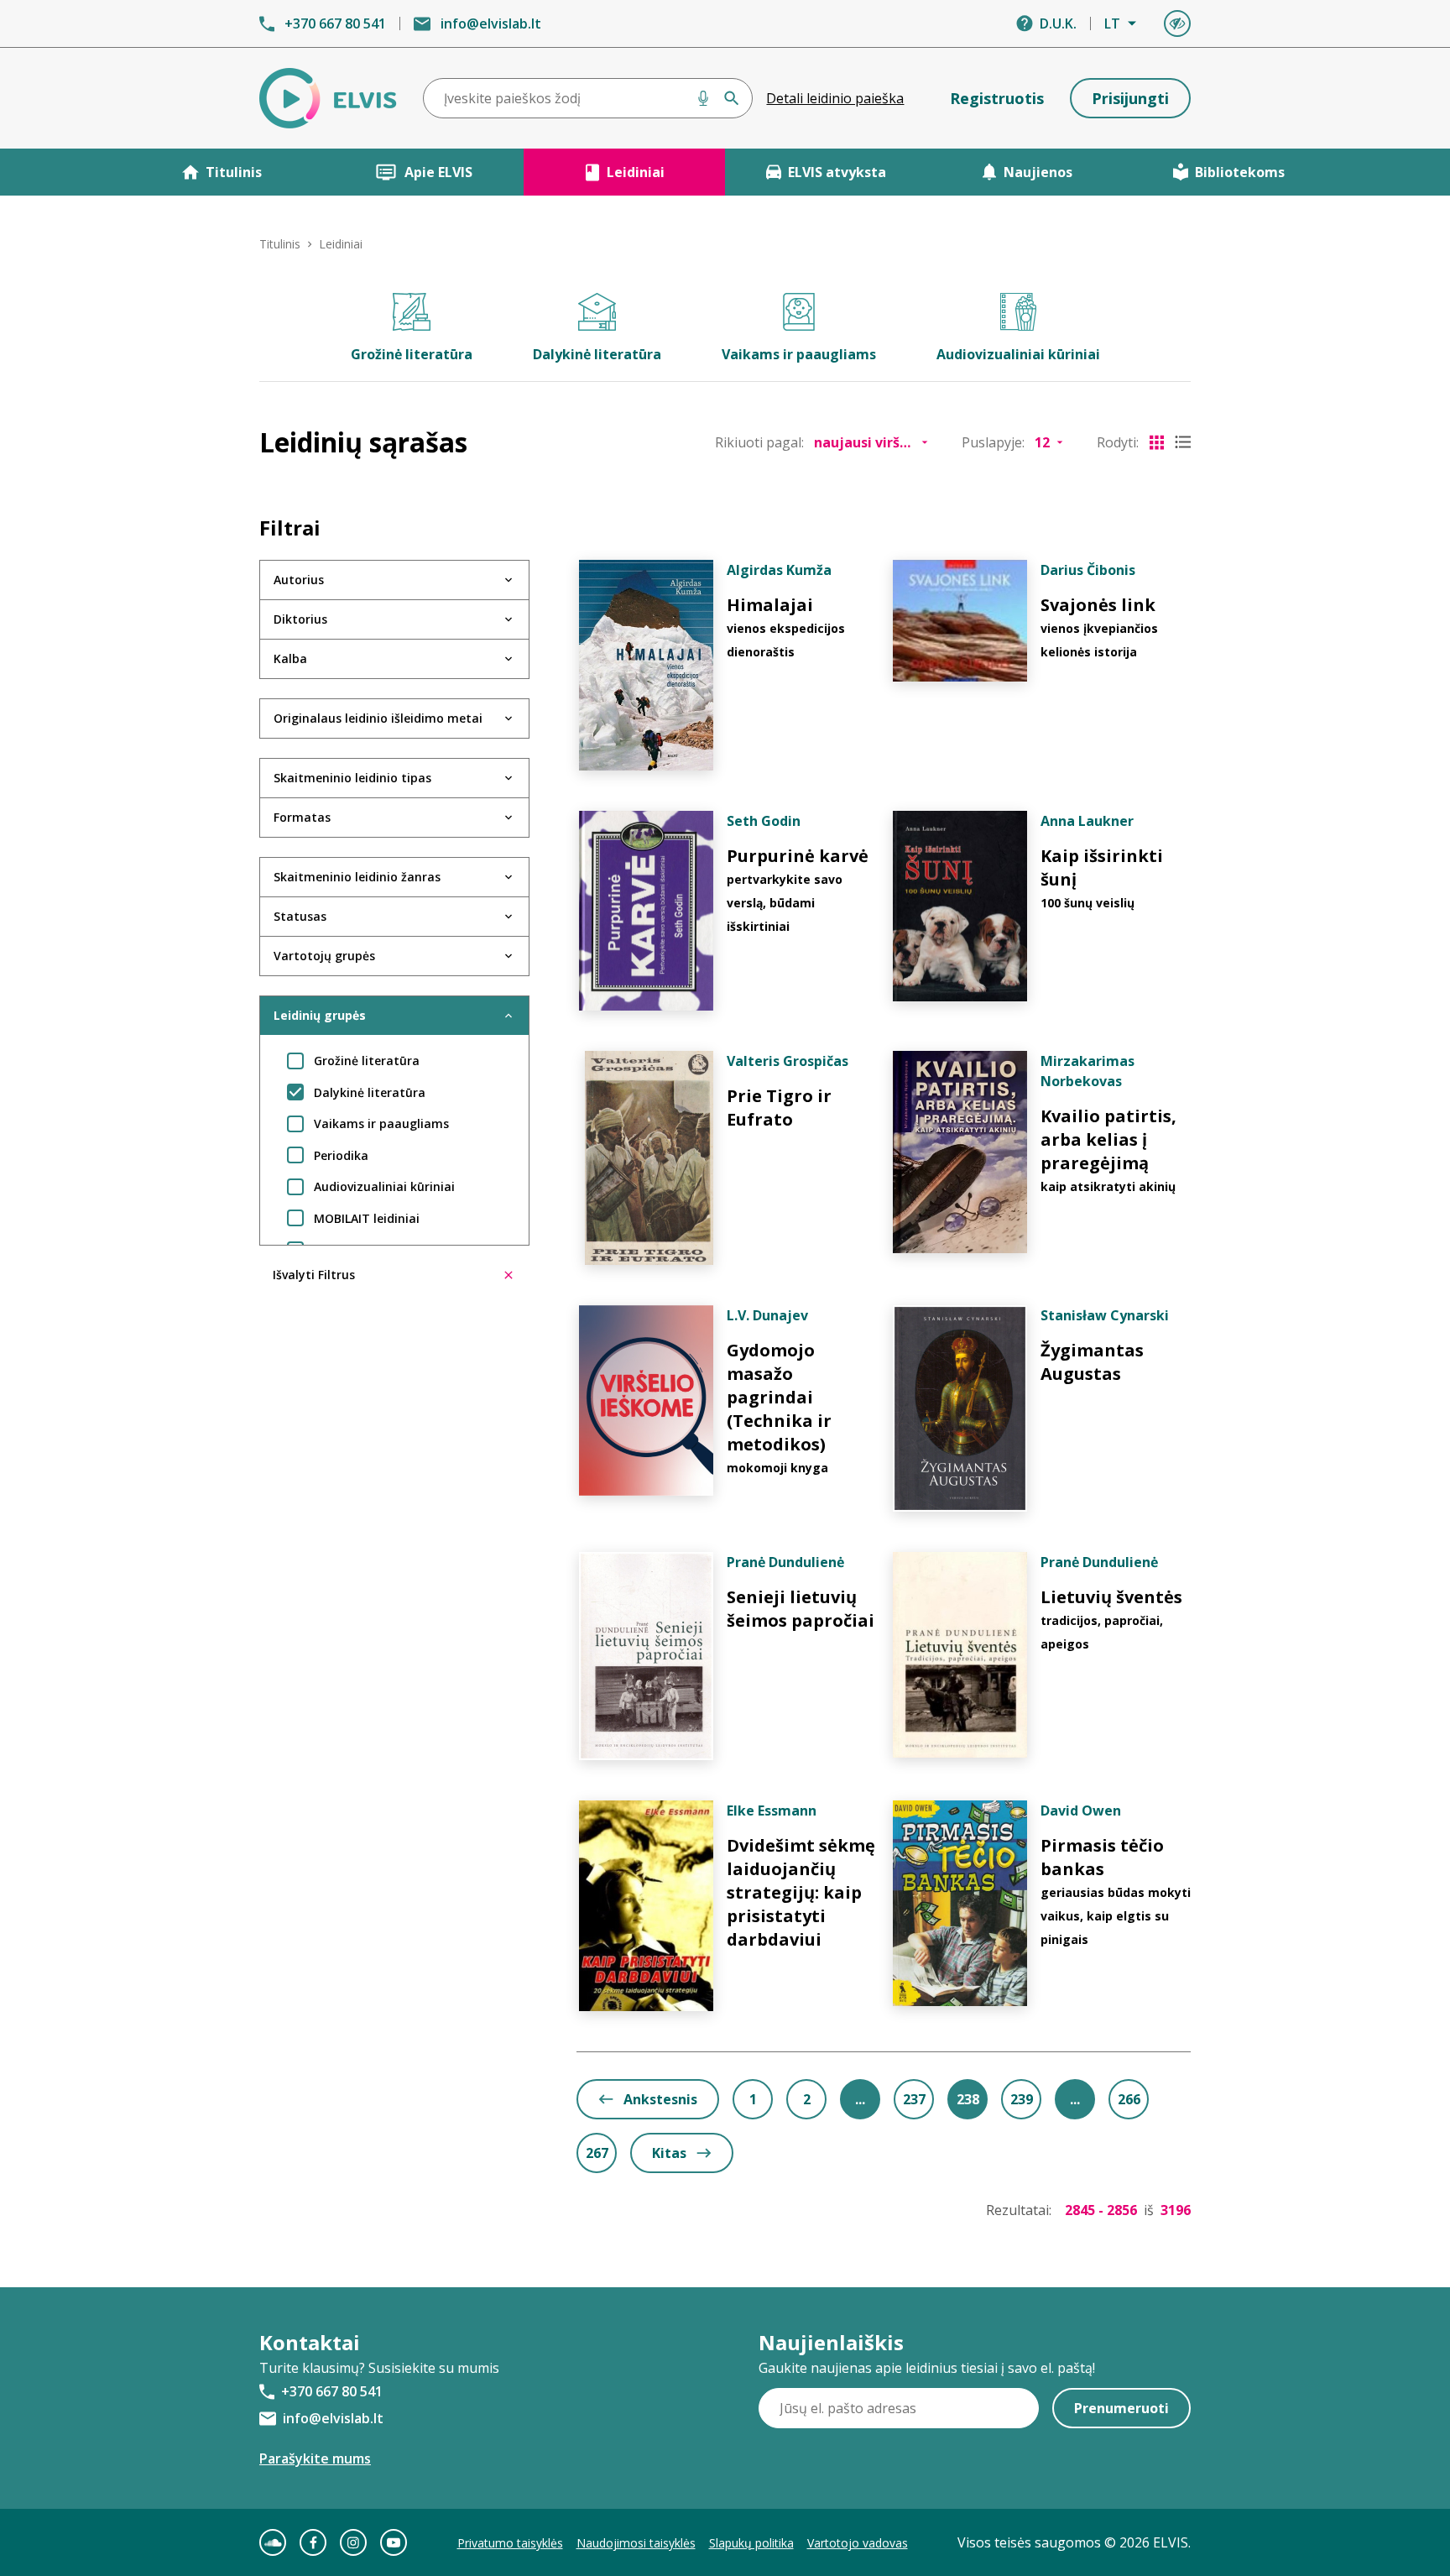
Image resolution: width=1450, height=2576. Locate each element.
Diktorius (300, 619)
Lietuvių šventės (1111, 1597)
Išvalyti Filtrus (314, 1275)
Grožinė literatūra (412, 354)
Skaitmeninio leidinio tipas (352, 778)
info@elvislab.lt (491, 24)
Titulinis (234, 172)
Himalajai (770, 605)
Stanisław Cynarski (1105, 1315)
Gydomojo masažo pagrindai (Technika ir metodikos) (779, 1397)
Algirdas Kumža (779, 570)
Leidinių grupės (320, 1015)
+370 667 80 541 (335, 24)
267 (597, 2153)
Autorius (299, 580)
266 (1129, 2099)
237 (914, 2099)
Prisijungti (1130, 98)
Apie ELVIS (438, 172)
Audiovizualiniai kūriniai (1018, 354)
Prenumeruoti (1121, 2408)
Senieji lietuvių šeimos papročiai (801, 1609)
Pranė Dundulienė (785, 1562)
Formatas (302, 817)
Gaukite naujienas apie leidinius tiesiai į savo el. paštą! (927, 2368)
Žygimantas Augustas (1092, 1362)
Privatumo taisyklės (510, 2543)
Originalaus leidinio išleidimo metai (378, 718)
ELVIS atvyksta (837, 172)
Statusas (300, 916)
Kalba (290, 658)
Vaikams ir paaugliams (799, 354)
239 (1022, 2099)
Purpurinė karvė (798, 856)
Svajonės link (1098, 605)
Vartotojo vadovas (858, 2543)
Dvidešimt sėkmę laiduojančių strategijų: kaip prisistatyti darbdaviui (801, 1892)
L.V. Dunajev (767, 1315)
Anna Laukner (1087, 821)
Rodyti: (1118, 442)
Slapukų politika (751, 2543)
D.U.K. (1058, 24)
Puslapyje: (993, 442)
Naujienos (1038, 172)
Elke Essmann (772, 1811)
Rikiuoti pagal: (759, 442)
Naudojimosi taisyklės (636, 2543)
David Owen (1081, 1811)
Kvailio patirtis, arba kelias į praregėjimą (1108, 1139)
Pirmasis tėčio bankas (1102, 1857)
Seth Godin (764, 821)
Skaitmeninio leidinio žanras (357, 877)
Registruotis (997, 98)
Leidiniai (636, 172)
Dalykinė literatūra (597, 354)
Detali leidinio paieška (835, 98)
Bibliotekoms (1240, 172)
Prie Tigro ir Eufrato (779, 1108)
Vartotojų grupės (324, 956)
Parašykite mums (315, 2458)
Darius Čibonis (1088, 570)
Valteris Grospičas (788, 1061)
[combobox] (588, 98)
